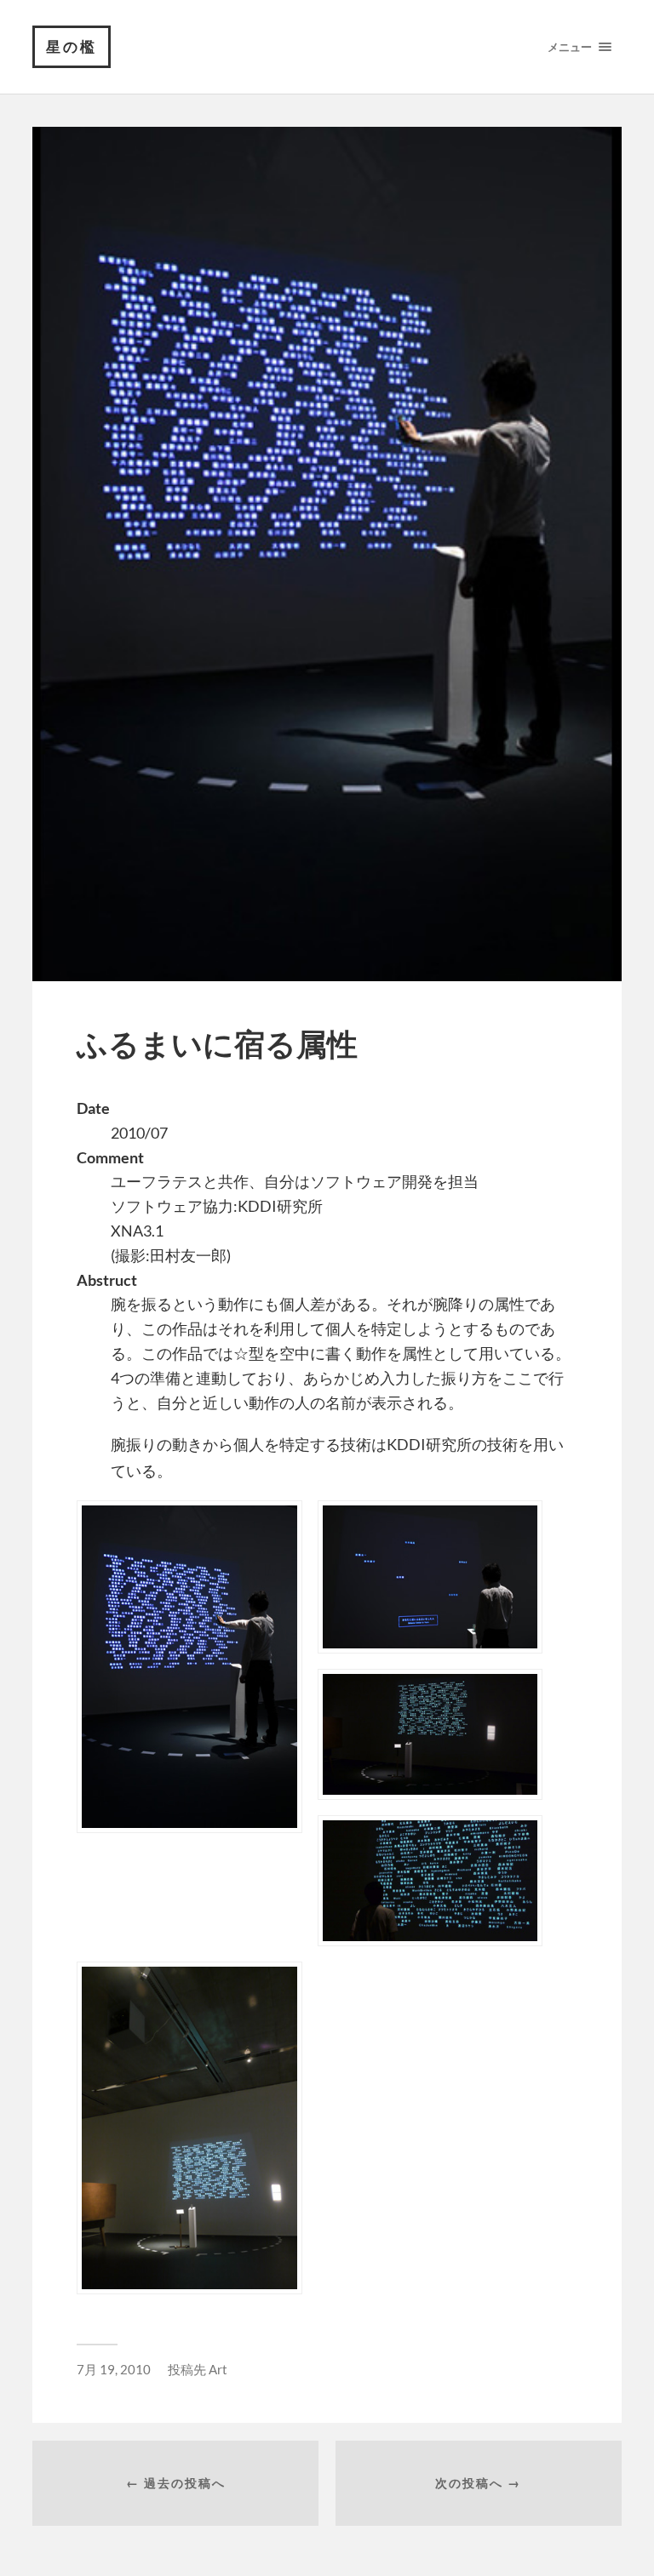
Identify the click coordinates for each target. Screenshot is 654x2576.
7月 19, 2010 (114, 2369)
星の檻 (72, 46)
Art (218, 2369)
